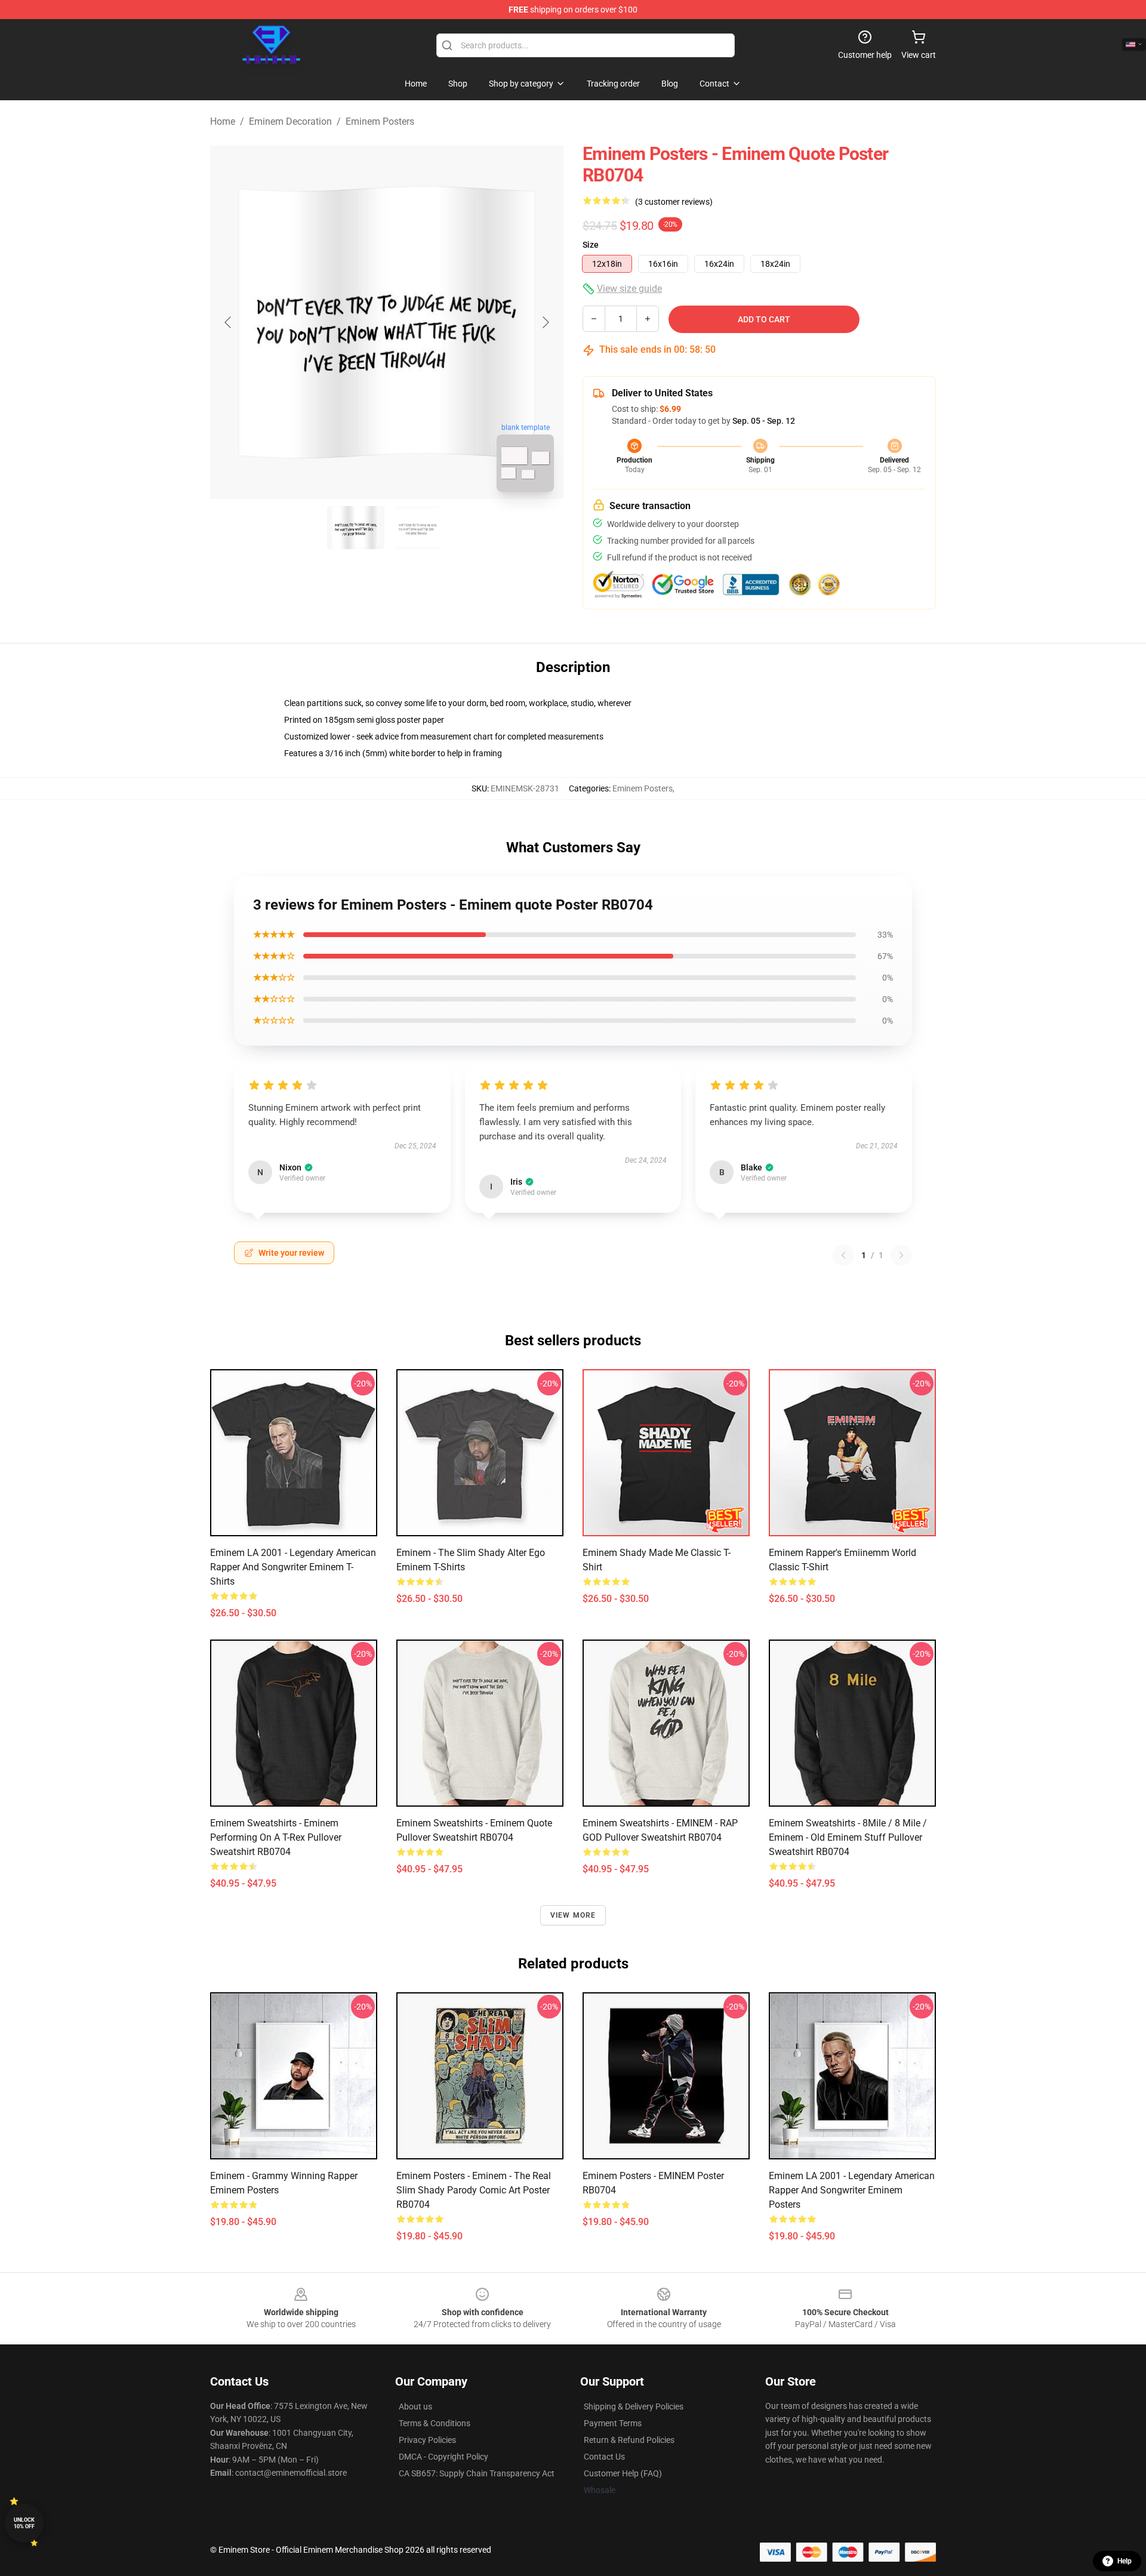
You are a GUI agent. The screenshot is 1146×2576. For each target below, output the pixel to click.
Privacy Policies (427, 2440)
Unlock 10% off (24, 2523)
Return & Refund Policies (629, 2440)
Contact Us (604, 2457)
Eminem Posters (380, 121)
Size (591, 245)
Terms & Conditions (435, 2423)
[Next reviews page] (901, 1255)
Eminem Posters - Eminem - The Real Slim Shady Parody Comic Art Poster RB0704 (474, 2190)
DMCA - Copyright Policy (443, 2457)
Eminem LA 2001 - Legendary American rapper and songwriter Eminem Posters (852, 2190)
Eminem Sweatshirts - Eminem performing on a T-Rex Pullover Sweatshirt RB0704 (276, 1837)
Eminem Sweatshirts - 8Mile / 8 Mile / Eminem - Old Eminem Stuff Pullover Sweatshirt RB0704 (848, 1837)
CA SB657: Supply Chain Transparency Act (477, 2473)
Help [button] (1125, 2561)
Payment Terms (613, 2423)
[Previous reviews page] (843, 1255)
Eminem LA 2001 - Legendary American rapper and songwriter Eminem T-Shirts (293, 1567)
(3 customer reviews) (674, 202)
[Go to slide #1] (356, 528)
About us (415, 2406)
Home (223, 121)
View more (573, 1915)
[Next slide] (545, 322)
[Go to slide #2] (418, 528)
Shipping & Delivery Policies (634, 2406)
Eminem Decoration (290, 121)
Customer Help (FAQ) (623, 2473)
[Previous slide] (229, 322)
